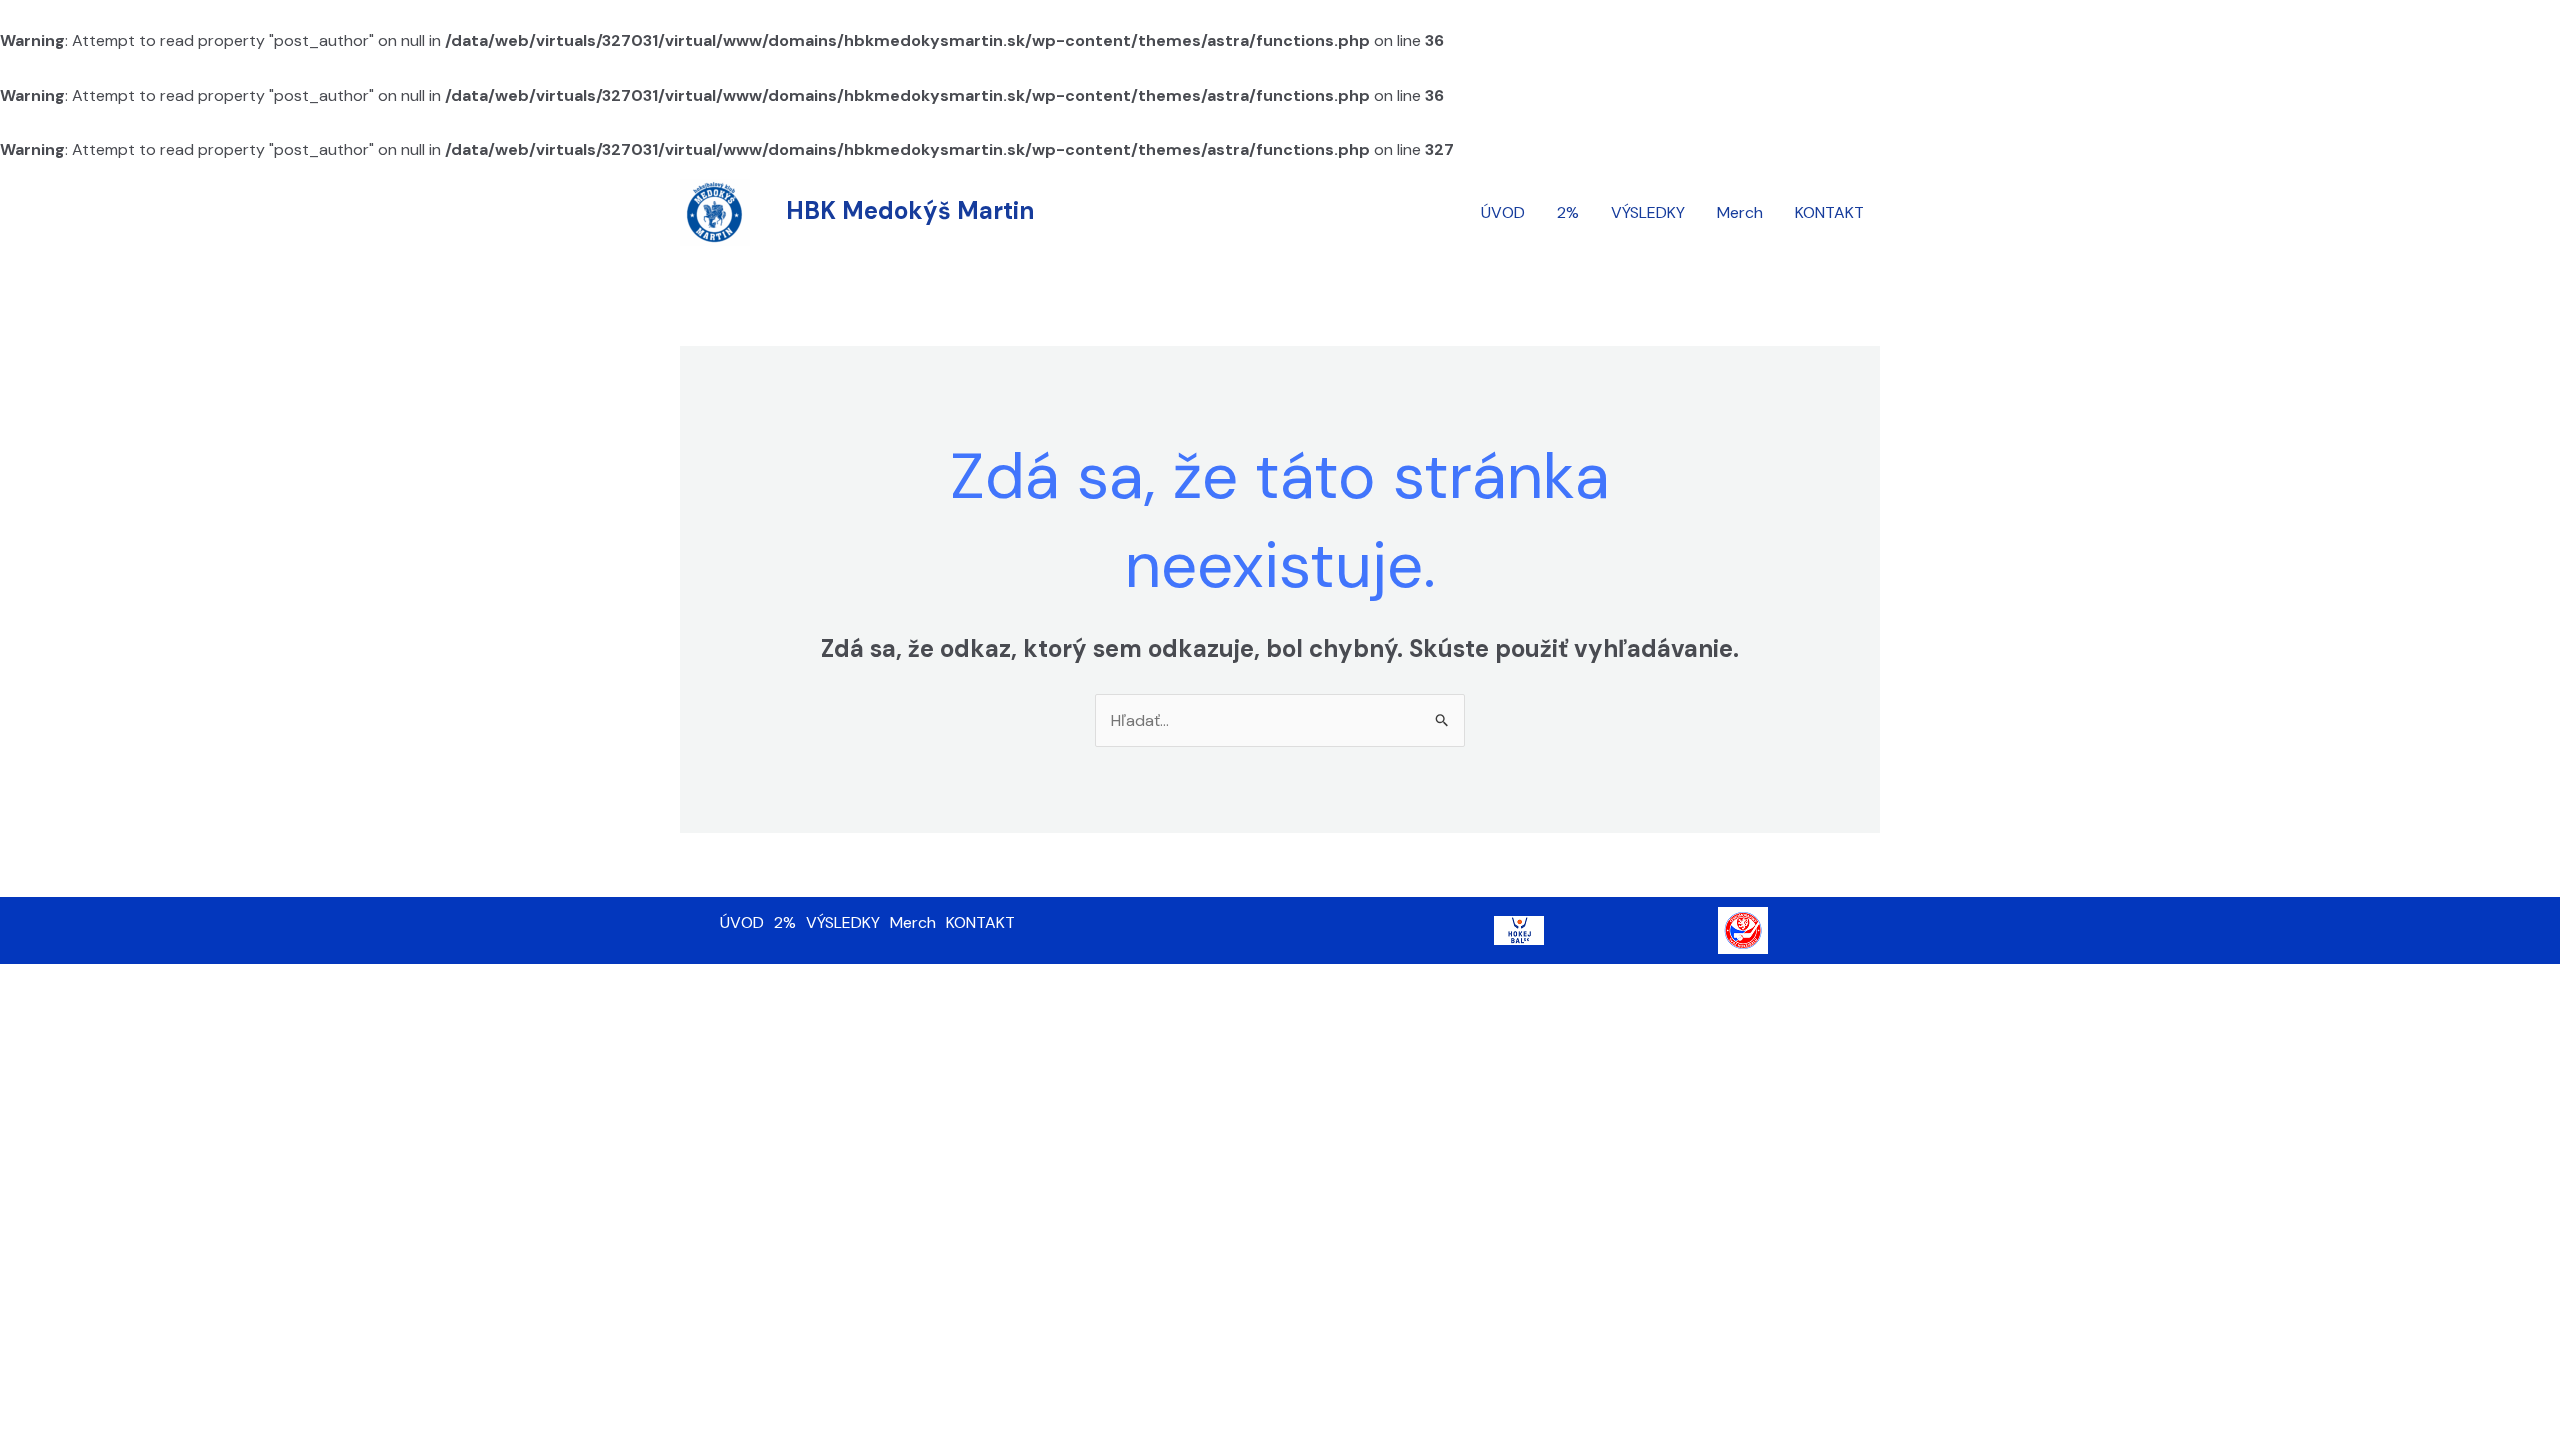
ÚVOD (1503, 212)
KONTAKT (1829, 212)
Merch (1740, 212)
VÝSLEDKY (1648, 212)
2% (1568, 212)
